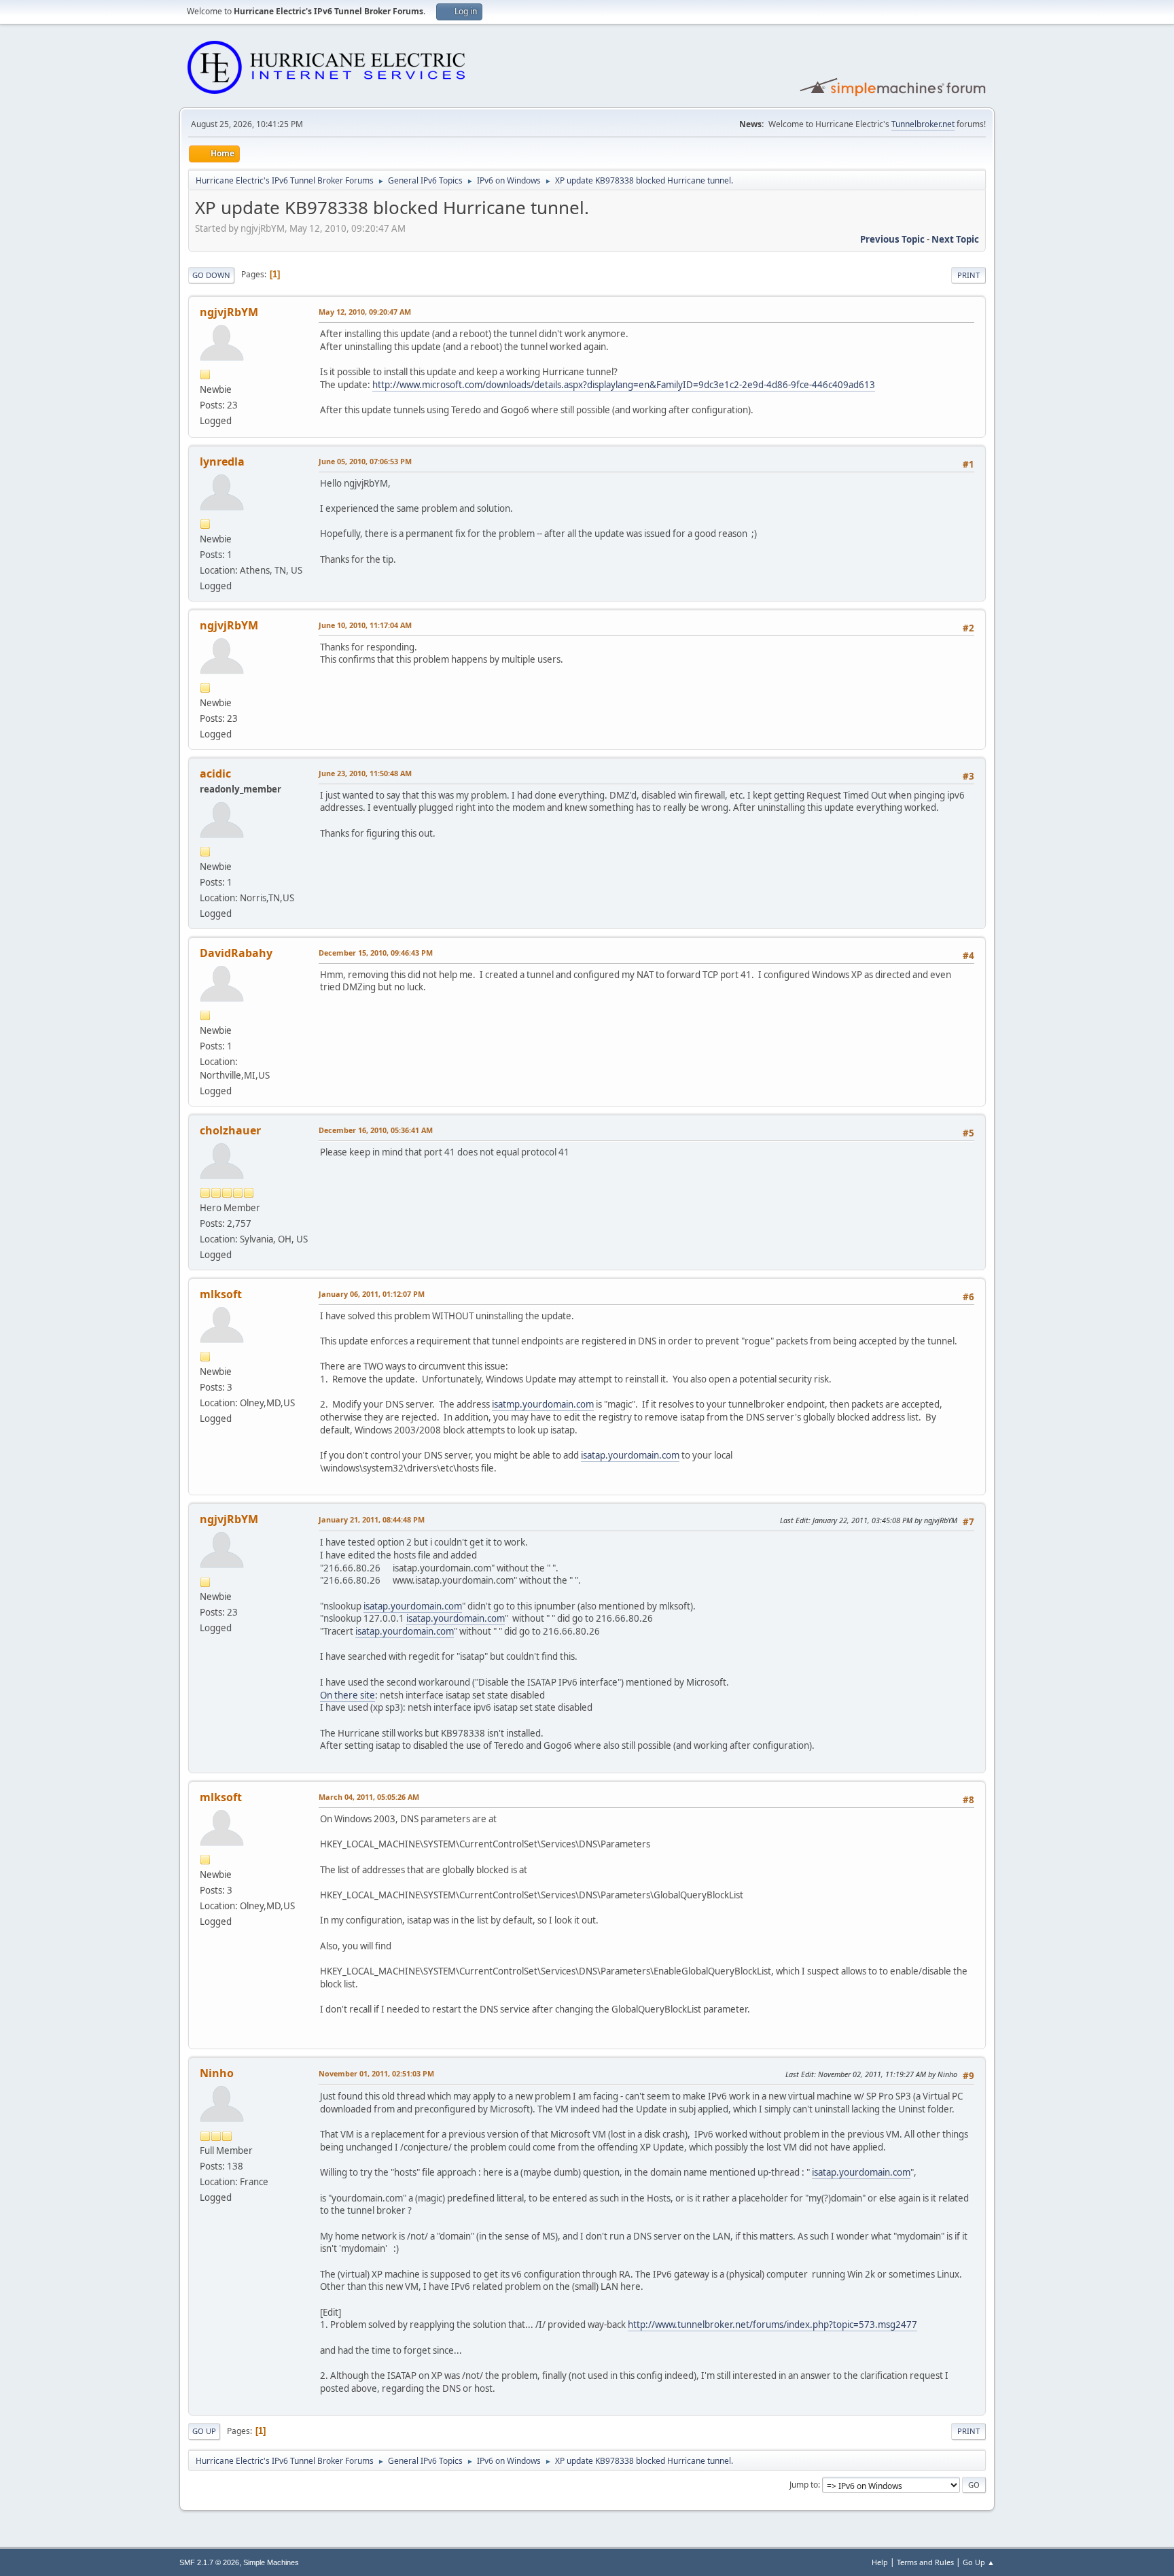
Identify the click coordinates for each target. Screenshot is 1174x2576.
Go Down (211, 275)
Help (880, 2562)
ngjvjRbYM (229, 312)
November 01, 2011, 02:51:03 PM (376, 2073)
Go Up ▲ (979, 2562)
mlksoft (221, 1294)
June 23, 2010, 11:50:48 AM (365, 773)
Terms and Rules (925, 2562)
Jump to (804, 2485)
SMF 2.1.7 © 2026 (209, 2562)
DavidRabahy (236, 953)
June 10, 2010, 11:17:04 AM (365, 625)
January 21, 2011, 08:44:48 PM (372, 1519)
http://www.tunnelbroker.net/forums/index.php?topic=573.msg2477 (772, 2325)
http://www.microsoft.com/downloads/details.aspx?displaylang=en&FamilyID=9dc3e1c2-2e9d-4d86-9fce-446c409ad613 (624, 385)
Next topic (955, 239)
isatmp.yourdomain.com (543, 1404)
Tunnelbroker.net (923, 124)
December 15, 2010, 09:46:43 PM (376, 953)
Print (968, 275)
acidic (215, 773)
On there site (348, 1695)
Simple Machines (271, 2562)
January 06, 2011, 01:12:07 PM (372, 1294)
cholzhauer (230, 1130)
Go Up (204, 2431)
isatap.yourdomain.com (630, 1455)
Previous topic (892, 239)
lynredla (222, 462)
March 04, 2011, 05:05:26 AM (369, 1797)
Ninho (217, 2073)
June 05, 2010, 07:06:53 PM (365, 461)
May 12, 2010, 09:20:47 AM (365, 312)
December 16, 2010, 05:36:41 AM (376, 1130)
